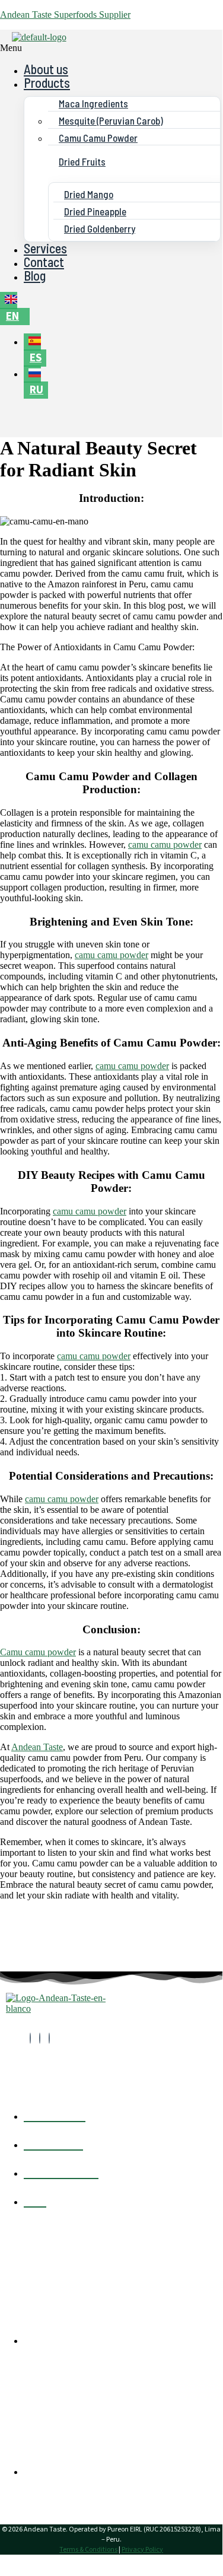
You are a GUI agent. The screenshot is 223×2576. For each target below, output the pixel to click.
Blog (35, 275)
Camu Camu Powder (98, 138)
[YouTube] (49, 2038)
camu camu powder (165, 845)
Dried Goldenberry (100, 228)
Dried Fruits (82, 161)
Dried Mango (89, 194)
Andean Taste (37, 1747)
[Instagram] (40, 2038)
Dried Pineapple (95, 211)
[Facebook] (30, 2038)
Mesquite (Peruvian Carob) (111, 120)
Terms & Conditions (88, 2550)
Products (47, 82)
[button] (37, 48)
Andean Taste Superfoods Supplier (65, 15)
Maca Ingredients (93, 103)
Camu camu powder (38, 1652)
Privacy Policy (142, 2550)
